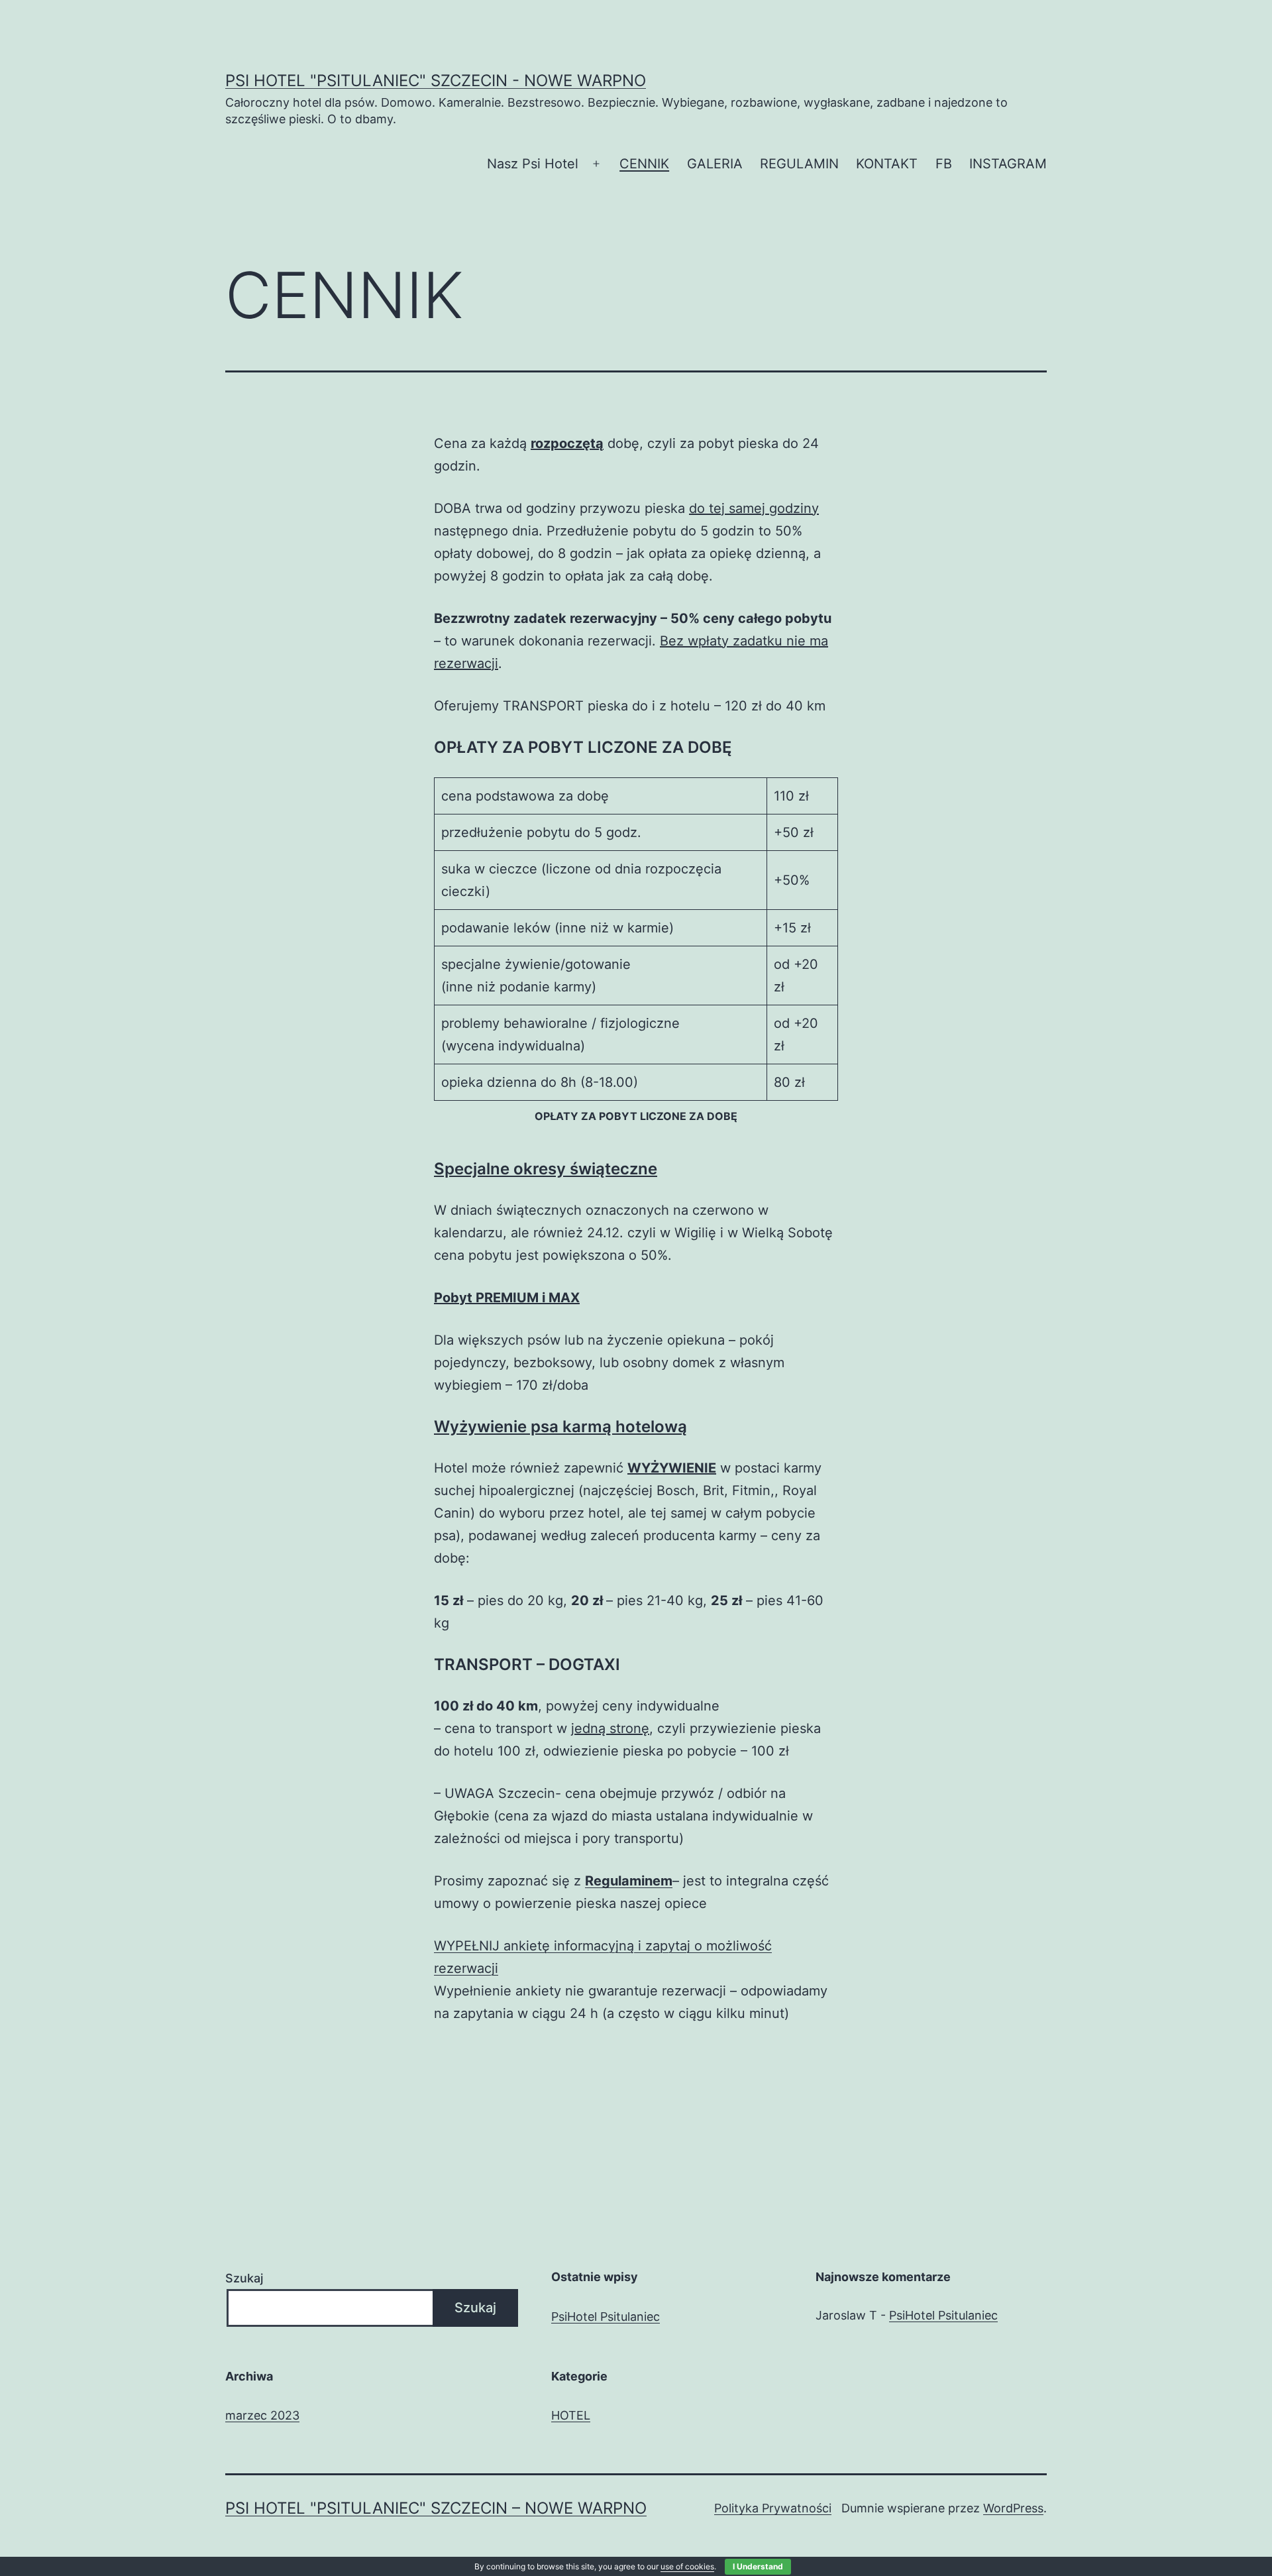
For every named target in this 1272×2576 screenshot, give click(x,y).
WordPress (1013, 2508)
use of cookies (687, 2566)
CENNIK (644, 164)
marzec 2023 (262, 2415)
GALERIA (715, 164)
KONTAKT (887, 164)
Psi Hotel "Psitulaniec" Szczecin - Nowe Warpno (436, 81)
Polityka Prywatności (773, 2508)
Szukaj (244, 2278)
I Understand (758, 2566)
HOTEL (571, 2415)
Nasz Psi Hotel (533, 164)
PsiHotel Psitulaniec (606, 2317)
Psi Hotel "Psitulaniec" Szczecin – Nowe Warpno (436, 2508)
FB (944, 164)
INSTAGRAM (1008, 164)
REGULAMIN (799, 164)
